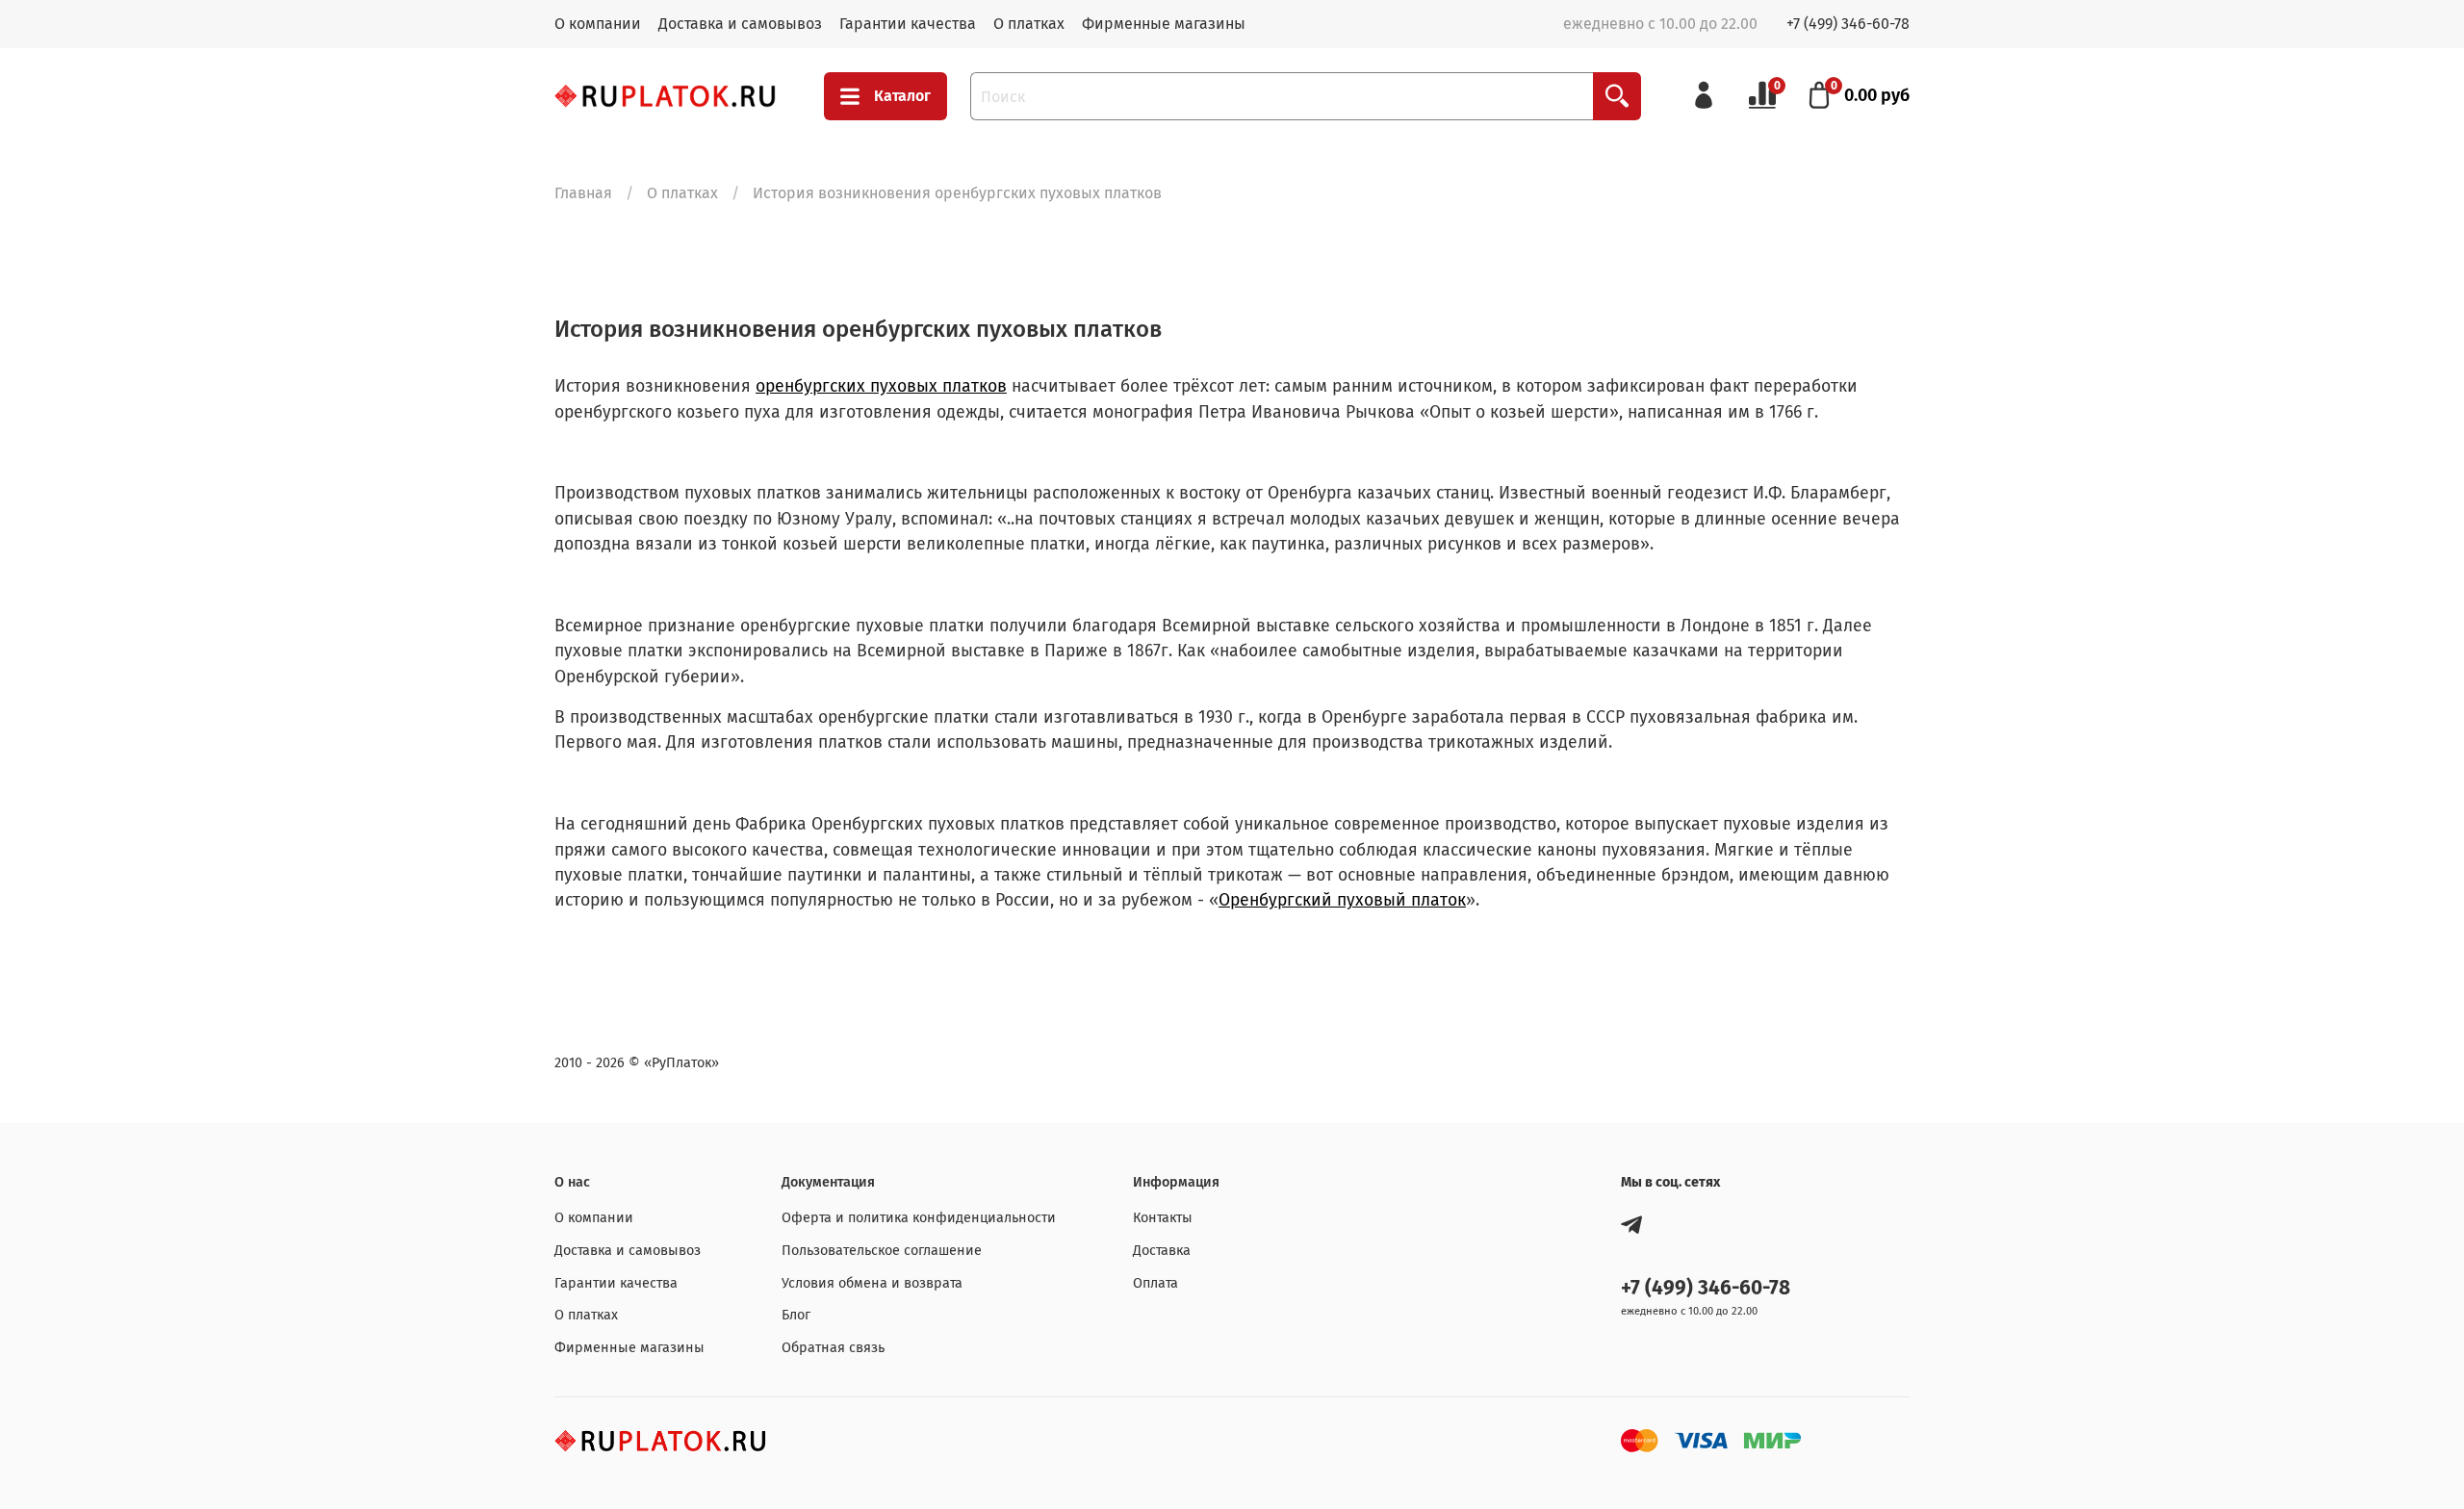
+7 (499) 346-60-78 (1848, 24)
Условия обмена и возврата (872, 1283)
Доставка (1162, 1251)
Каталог (902, 96)
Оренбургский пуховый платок (1342, 900)
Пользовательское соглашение (882, 1251)
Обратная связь (833, 1348)
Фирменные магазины (1164, 24)
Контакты (1163, 1218)
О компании (598, 24)
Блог (796, 1315)
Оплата (1155, 1283)
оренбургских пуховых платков (881, 386)
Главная (583, 193)
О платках (1029, 24)
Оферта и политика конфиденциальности (919, 1218)
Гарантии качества (908, 24)
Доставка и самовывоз (740, 24)
